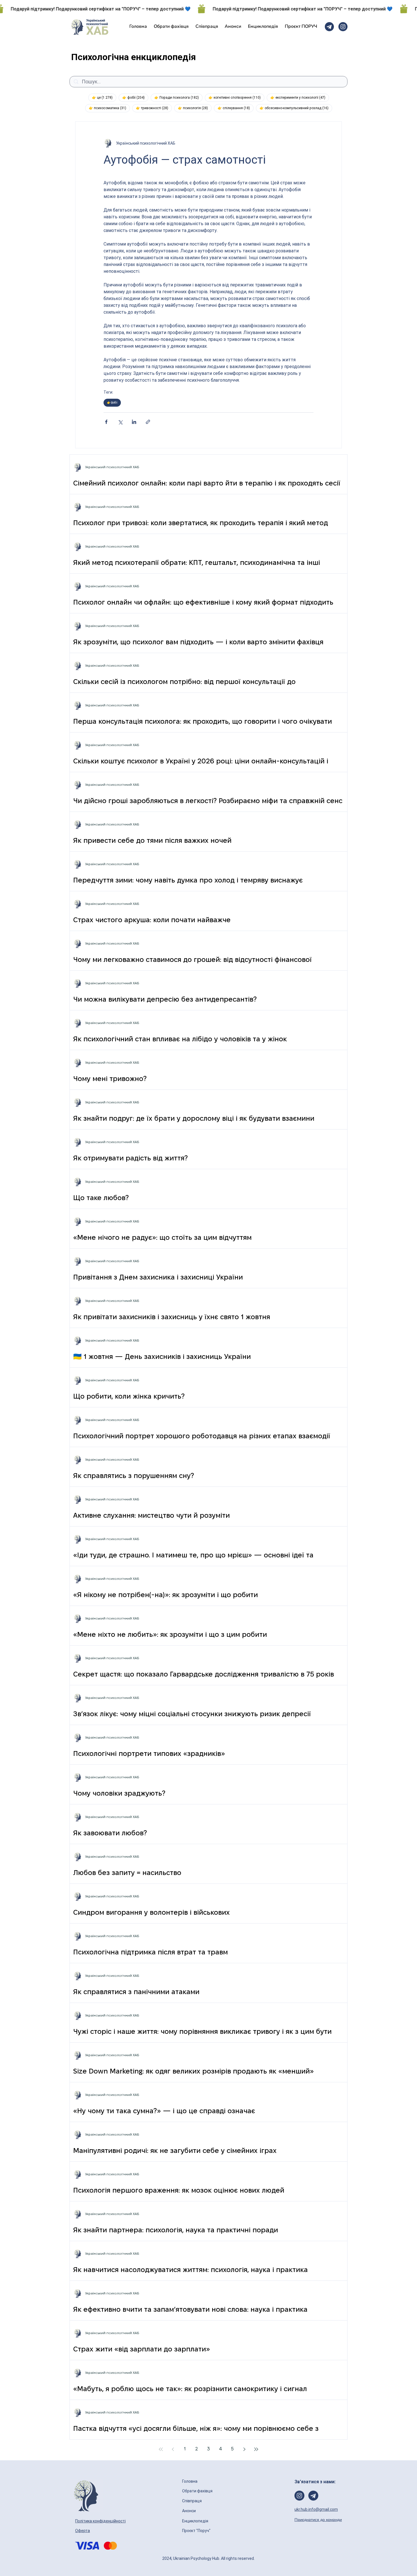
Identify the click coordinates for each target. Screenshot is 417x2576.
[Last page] (256, 2449)
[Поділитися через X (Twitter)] (120, 422)
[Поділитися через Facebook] (106, 422)
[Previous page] (173, 2449)
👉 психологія (195, 108)
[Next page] (244, 2449)
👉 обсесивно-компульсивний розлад (296, 108)
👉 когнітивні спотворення (236, 97)
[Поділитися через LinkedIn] (134, 422)
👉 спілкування (236, 108)
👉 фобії (135, 97)
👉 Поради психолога (178, 97)
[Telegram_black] (329, 27)
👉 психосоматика (109, 108)
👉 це (104, 97)
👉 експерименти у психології (300, 97)
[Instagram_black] (343, 27)
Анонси (189, 2511)
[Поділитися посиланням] (148, 422)
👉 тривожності (154, 108)
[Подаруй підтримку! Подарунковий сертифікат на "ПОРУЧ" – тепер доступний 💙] (208, 9)
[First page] (161, 2449)
